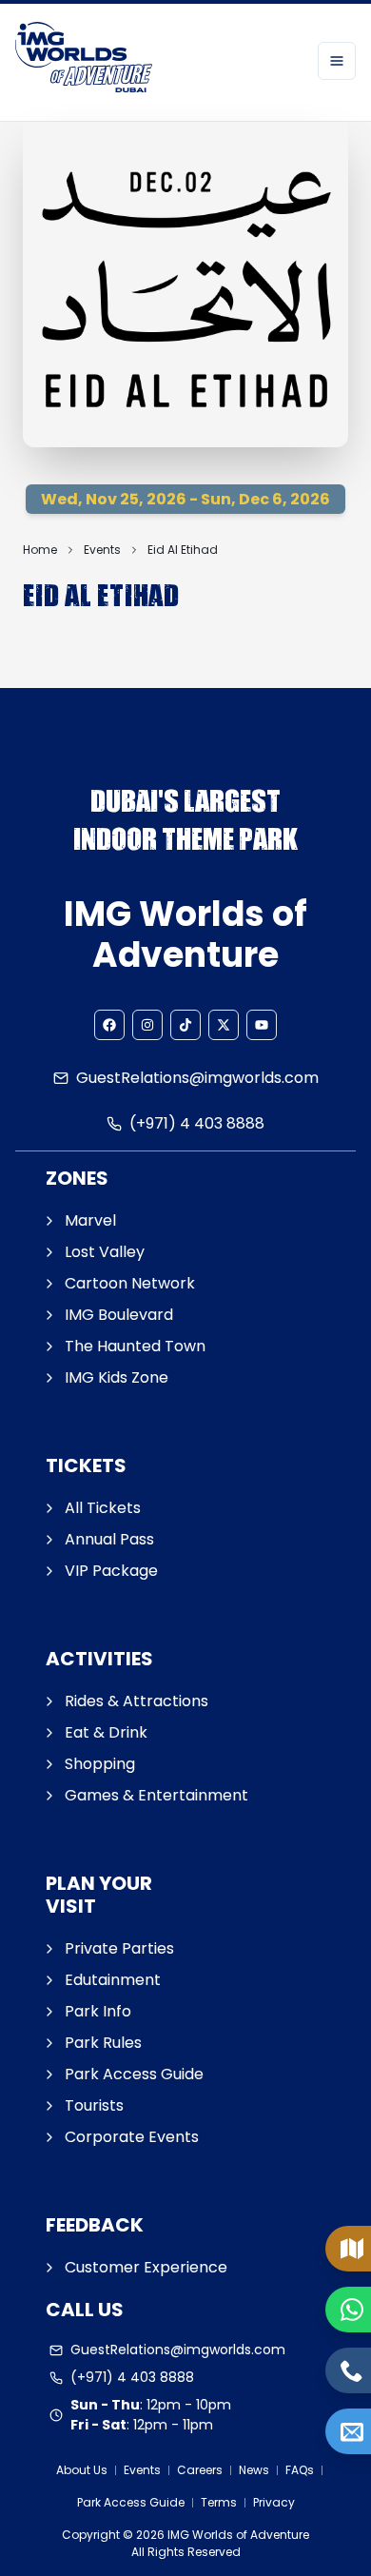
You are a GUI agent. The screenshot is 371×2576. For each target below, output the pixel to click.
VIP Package (111, 1571)
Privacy (274, 2502)
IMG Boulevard (119, 1315)
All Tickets (103, 1508)
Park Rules (103, 2043)
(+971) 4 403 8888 (197, 1123)
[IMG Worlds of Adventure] (84, 60)
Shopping (100, 1764)
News (254, 2470)
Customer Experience (146, 2267)
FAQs (300, 2470)
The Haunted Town (135, 1346)
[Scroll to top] (352, 2496)
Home (40, 550)
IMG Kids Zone (117, 1377)
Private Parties (119, 1948)
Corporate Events (132, 2137)
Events (102, 550)
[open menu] (337, 61)
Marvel (90, 1220)
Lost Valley (105, 1252)
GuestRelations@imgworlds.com (197, 1078)
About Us (82, 2470)
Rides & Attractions (137, 1701)
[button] (109, 1025)
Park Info (98, 2011)
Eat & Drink (106, 1732)
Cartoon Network (130, 1283)
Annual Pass (109, 1539)
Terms (219, 2502)
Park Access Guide (134, 2074)
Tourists (94, 2105)
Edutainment (113, 1980)
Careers (200, 2470)
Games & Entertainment (156, 1795)
